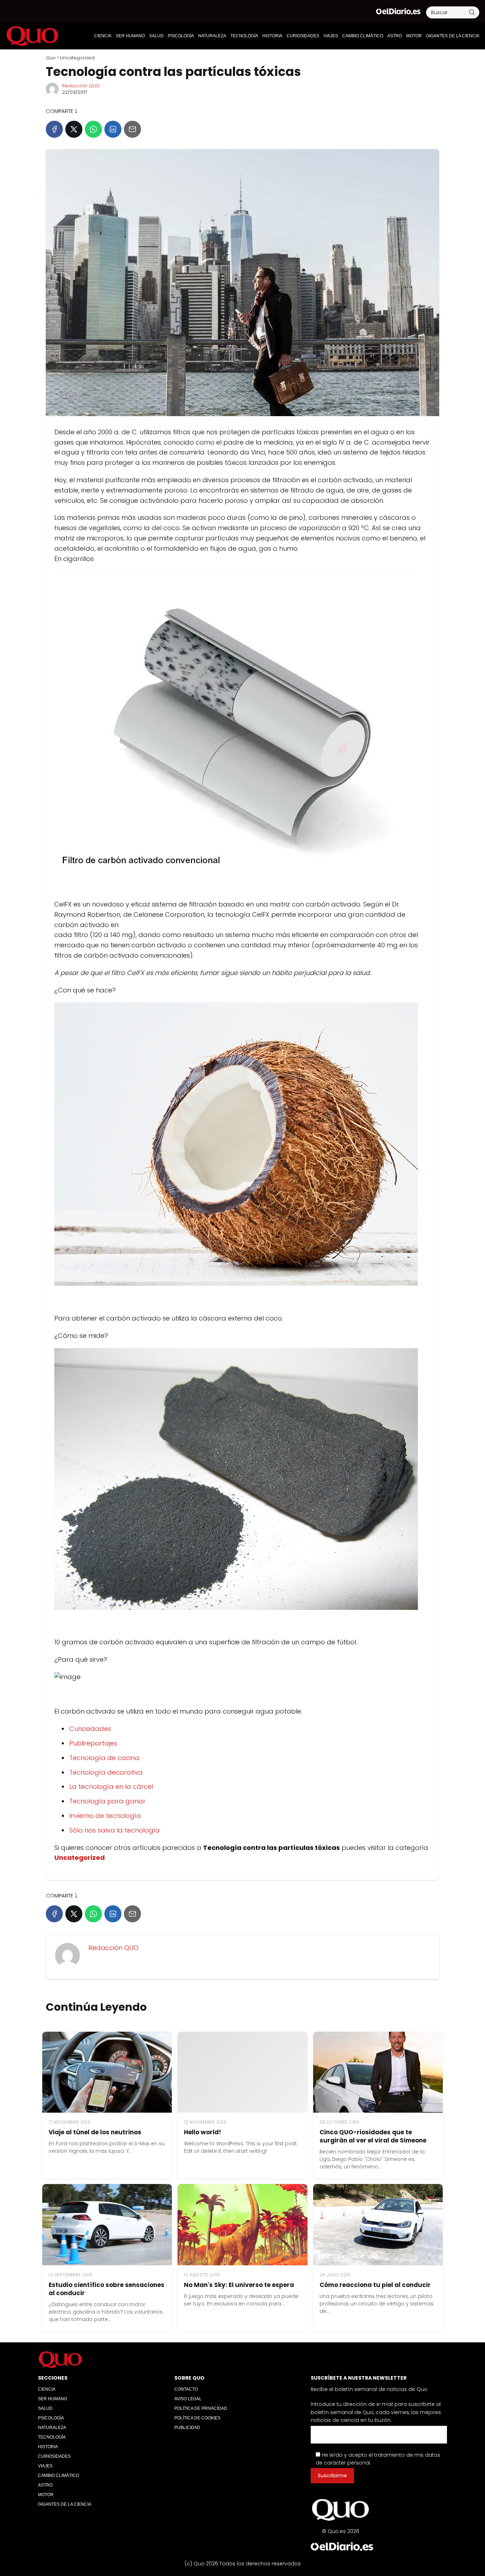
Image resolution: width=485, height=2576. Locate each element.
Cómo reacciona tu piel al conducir (375, 2285)
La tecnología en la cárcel (111, 1787)
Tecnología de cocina (104, 1758)
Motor (414, 36)
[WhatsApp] (93, 129)
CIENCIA (103, 36)
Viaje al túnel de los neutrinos (95, 2132)
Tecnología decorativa (106, 1772)
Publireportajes (93, 1743)
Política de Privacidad (201, 2408)
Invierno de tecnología (105, 1816)
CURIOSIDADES (303, 36)
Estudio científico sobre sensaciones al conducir (107, 2289)
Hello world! (203, 2132)
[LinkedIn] (113, 129)
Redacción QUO (81, 86)
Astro (395, 36)
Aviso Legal (188, 2399)
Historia (272, 36)
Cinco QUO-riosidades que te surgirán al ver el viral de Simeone (373, 2136)
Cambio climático (363, 36)
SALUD (156, 36)
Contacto (186, 2389)
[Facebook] (54, 129)
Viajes (331, 36)
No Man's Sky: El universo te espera (239, 2285)
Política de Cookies (197, 2418)
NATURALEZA (212, 36)
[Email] (132, 129)
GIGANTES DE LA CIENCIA (453, 36)
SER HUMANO (130, 36)
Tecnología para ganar (107, 1801)
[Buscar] (472, 12)
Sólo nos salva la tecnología (115, 1830)
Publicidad (187, 2428)
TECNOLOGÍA (244, 36)
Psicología (181, 36)
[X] (74, 129)
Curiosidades (90, 1729)
